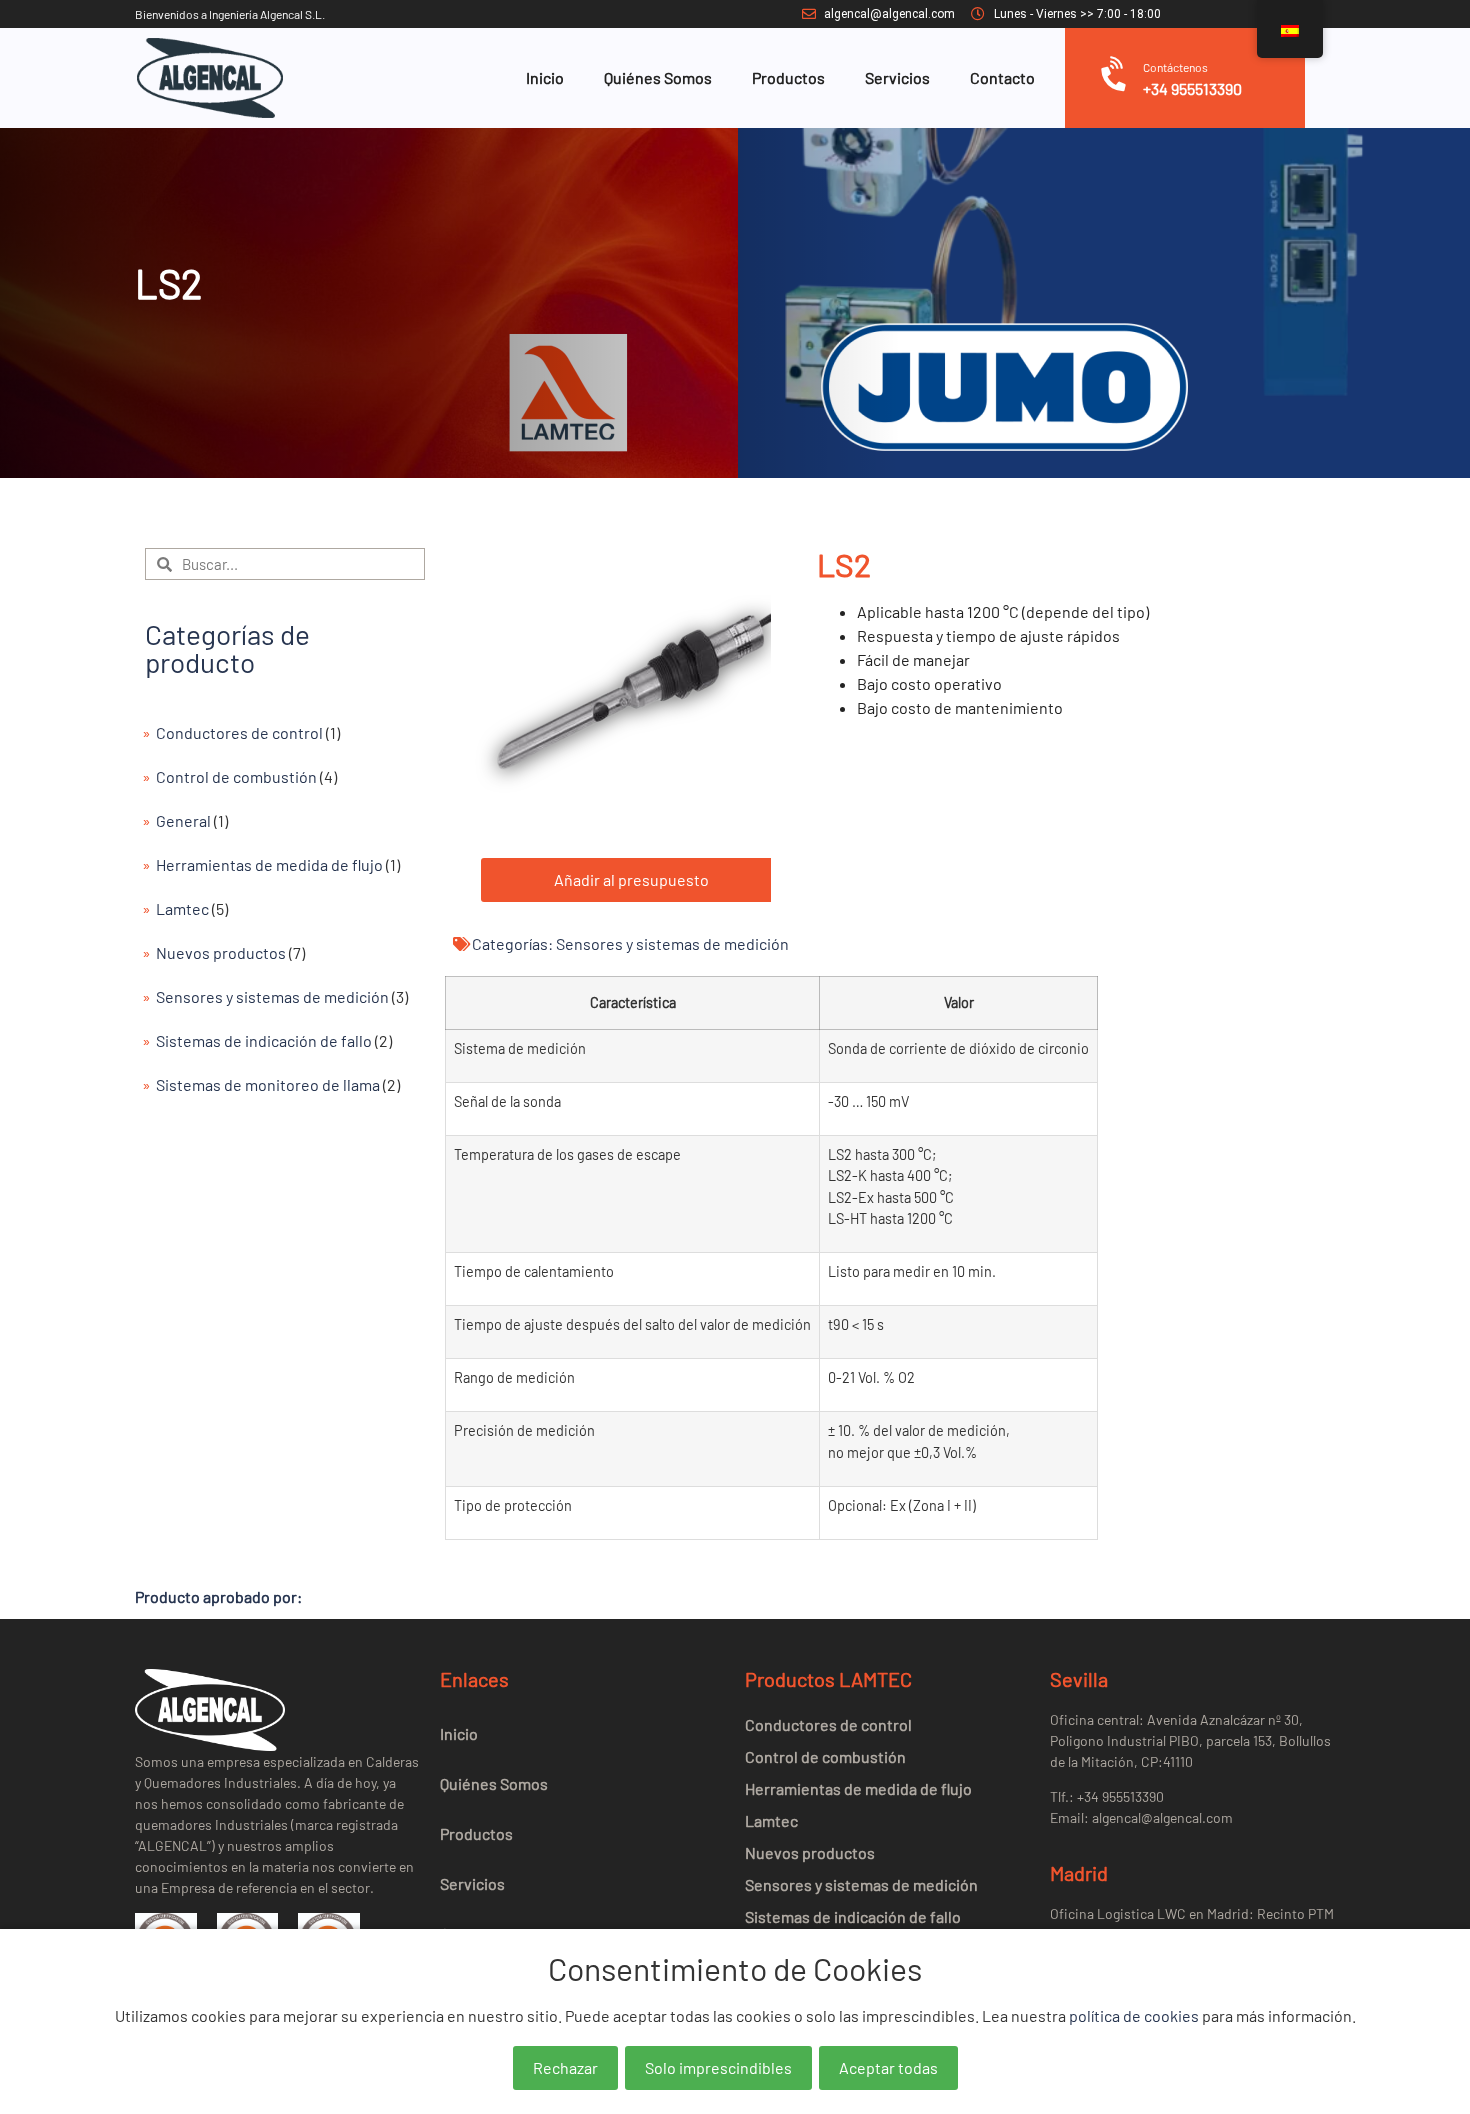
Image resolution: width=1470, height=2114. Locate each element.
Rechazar (565, 2067)
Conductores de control (239, 732)
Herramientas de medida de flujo (269, 864)
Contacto (1002, 77)
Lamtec (182, 908)
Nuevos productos (221, 952)
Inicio (545, 77)
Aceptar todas (888, 2067)
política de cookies (1134, 2015)
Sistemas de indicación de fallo (264, 1040)
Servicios (897, 77)
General (183, 820)
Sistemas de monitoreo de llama (268, 1084)
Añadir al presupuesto (631, 879)
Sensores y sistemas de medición (272, 996)
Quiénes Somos (658, 77)
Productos (788, 77)
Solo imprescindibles (718, 2067)
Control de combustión (236, 776)
